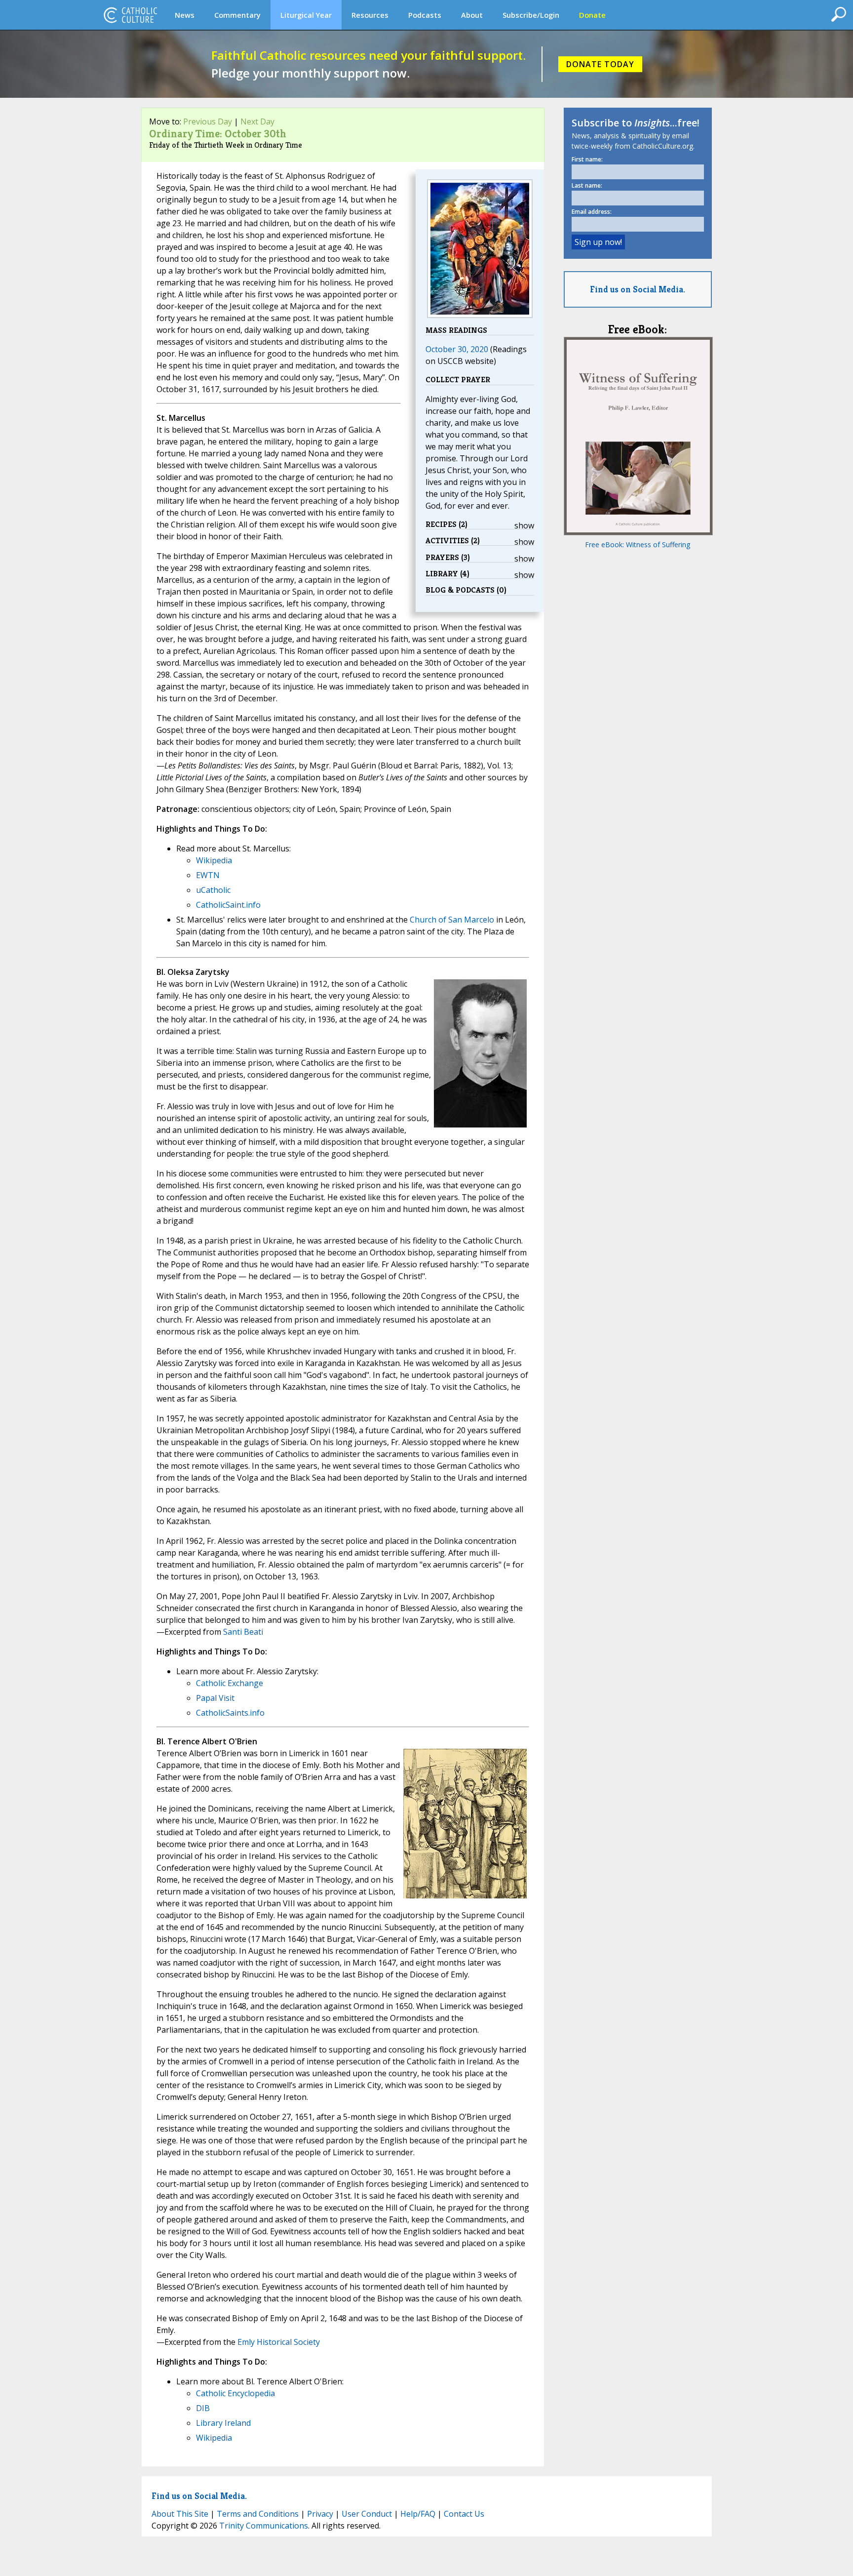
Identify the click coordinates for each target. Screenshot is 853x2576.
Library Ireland (223, 2423)
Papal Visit (215, 1698)
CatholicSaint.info (228, 905)
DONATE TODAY (600, 64)
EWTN (208, 875)
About (472, 15)
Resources (370, 15)
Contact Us (464, 2514)
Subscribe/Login (531, 15)
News (185, 15)
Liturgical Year (306, 15)
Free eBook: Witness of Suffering (638, 544)
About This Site (180, 2514)
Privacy (320, 2514)
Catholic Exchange (230, 1683)
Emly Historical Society (279, 2342)
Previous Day (208, 121)
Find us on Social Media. (638, 289)
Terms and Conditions (258, 2514)
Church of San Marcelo (452, 920)
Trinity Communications (264, 2526)
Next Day (257, 121)
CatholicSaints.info (230, 1713)
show (524, 525)
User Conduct (367, 2514)
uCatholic (213, 890)
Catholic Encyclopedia (235, 2393)
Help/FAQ (418, 2514)
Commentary (237, 15)
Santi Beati (243, 1632)
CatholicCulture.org (130, 15)
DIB (203, 2408)
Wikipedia (214, 860)
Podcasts (425, 15)
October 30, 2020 (457, 349)
